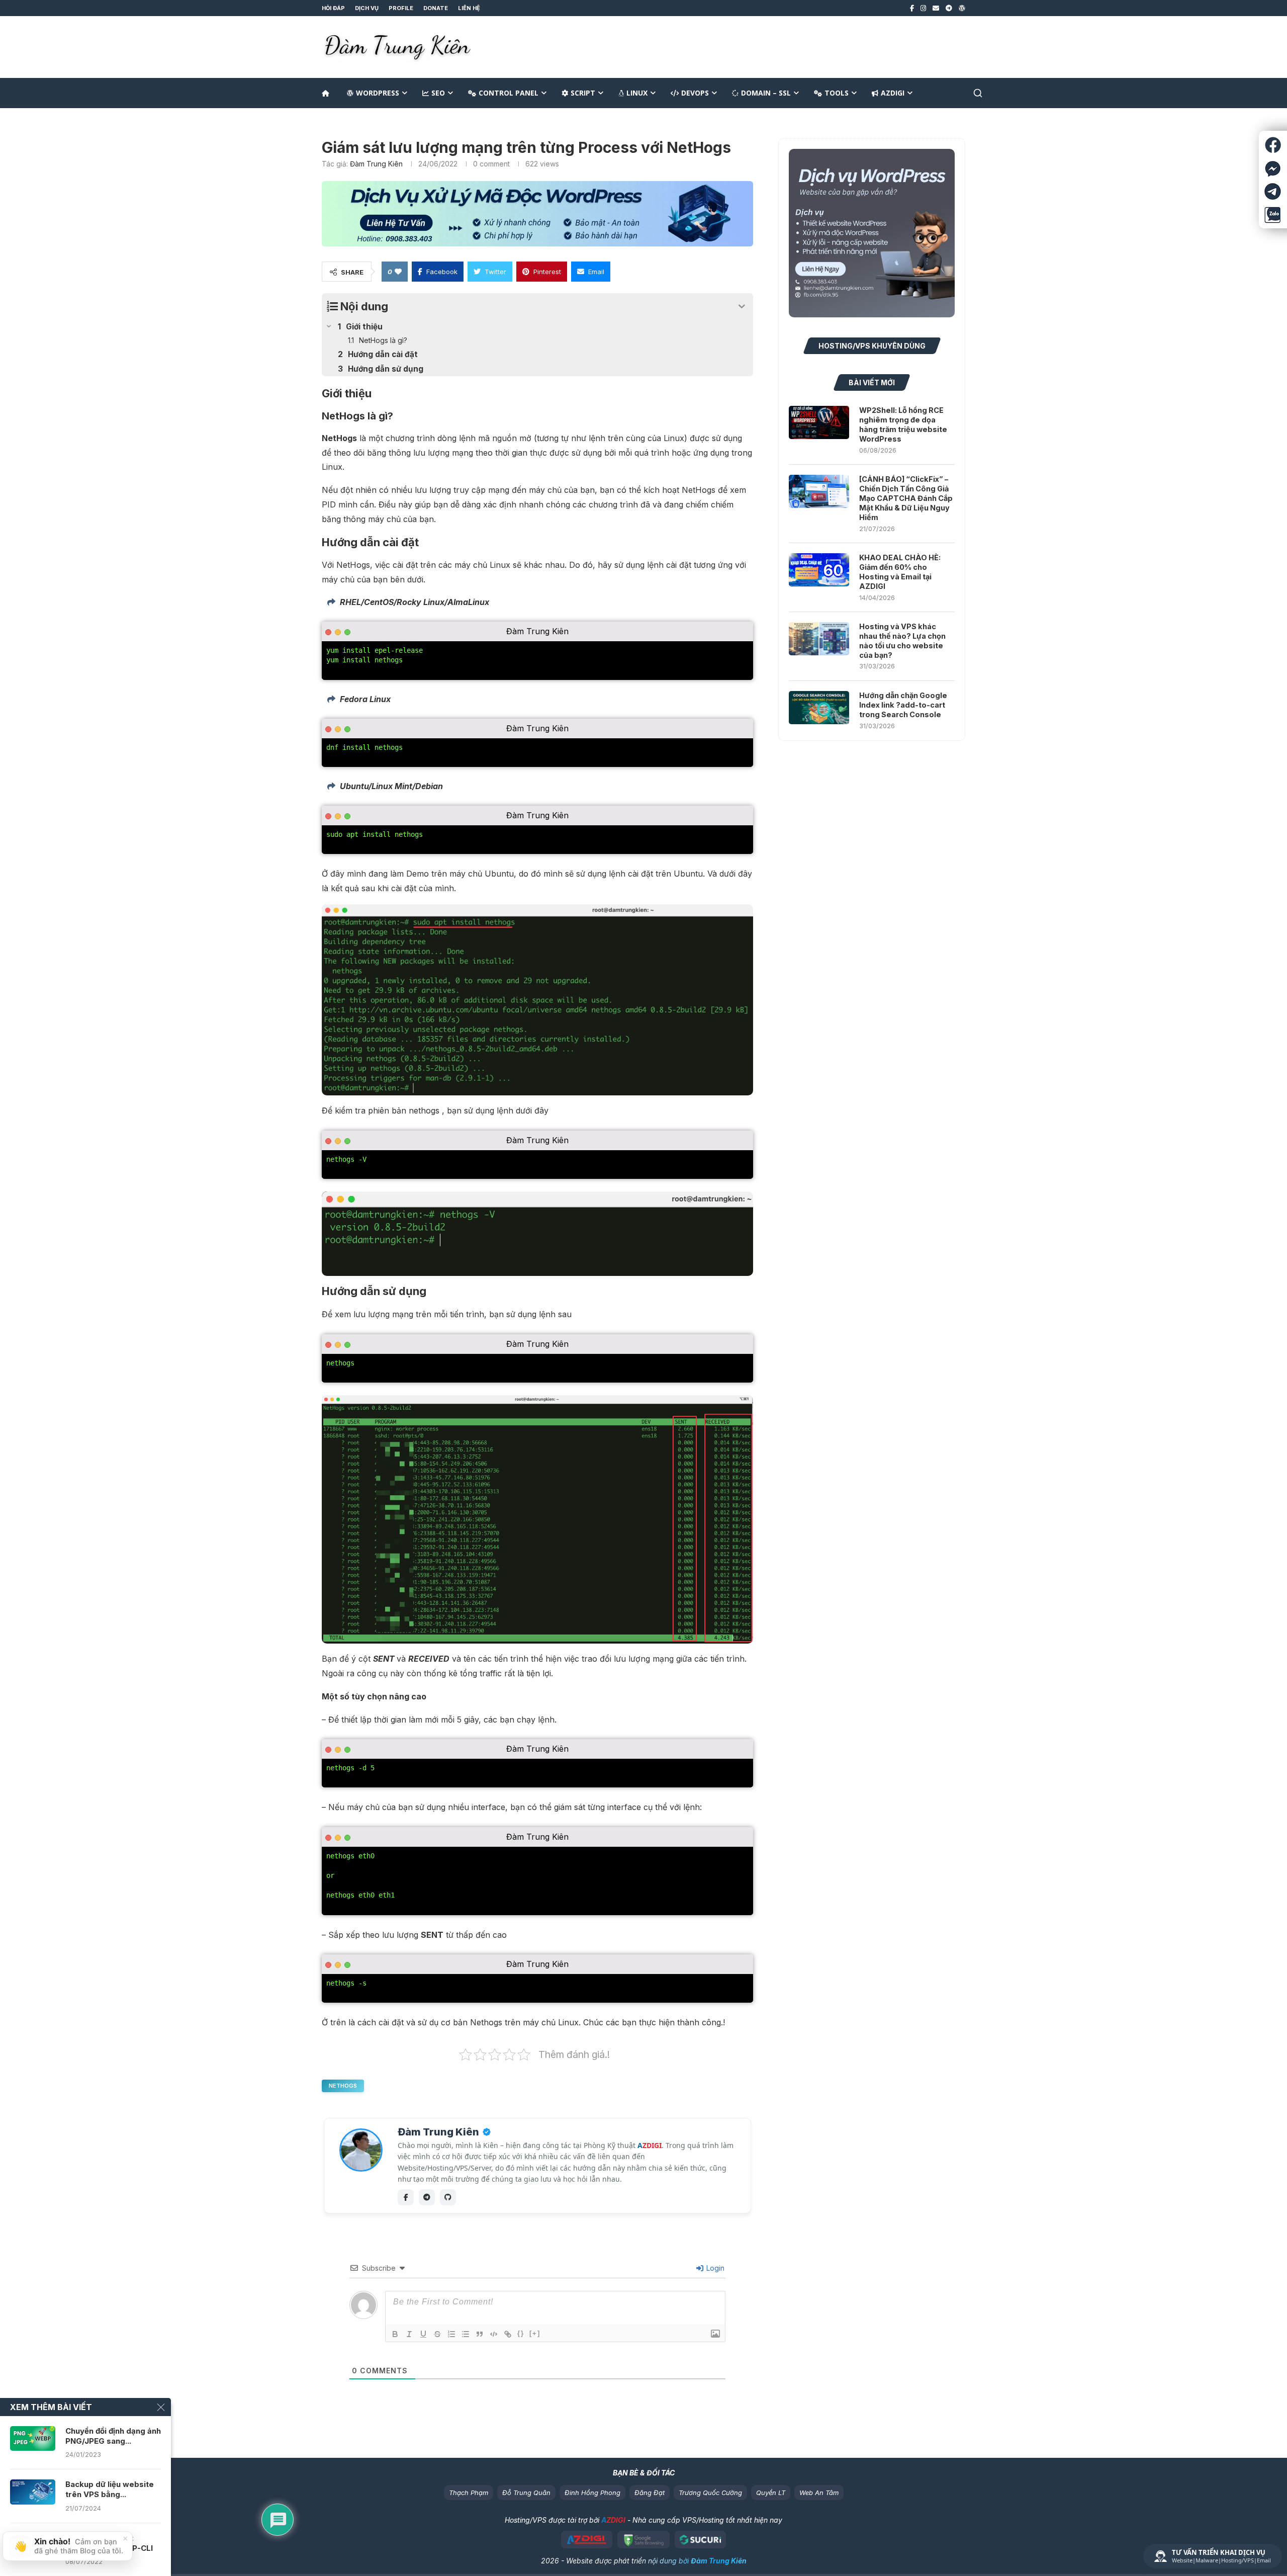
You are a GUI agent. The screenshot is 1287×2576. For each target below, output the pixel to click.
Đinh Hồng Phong (592, 2493)
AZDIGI (893, 93)
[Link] (508, 2334)
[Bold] (395, 2334)
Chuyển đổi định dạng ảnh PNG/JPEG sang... (113, 2436)
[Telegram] (949, 8)
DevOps (695, 93)
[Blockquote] (480, 2334)
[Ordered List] (451, 2334)
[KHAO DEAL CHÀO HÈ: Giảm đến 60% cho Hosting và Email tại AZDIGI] (819, 570)
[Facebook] (912, 8)
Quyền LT (771, 2493)
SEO (438, 93)
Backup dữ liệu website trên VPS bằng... (110, 2489)
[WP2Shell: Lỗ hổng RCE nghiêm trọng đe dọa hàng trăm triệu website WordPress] (819, 422)
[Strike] (437, 2334)
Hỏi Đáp (333, 8)
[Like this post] (398, 272)
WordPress (378, 93)
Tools (837, 93)
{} (521, 2333)
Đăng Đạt (650, 2493)
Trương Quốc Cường (710, 2493)
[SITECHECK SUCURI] (701, 2540)
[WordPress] (962, 8)
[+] (535, 2333)
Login (714, 2268)
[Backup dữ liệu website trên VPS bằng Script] (33, 2492)
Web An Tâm (819, 2493)
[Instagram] (923, 8)
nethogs (343, 2086)
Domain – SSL (766, 93)
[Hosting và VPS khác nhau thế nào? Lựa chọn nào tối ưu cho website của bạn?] (819, 639)
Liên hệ (469, 8)
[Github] (448, 2197)
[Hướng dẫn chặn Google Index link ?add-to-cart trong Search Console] (819, 708)
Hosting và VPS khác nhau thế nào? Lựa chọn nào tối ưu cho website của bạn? (902, 641)
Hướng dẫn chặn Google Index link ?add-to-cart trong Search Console (903, 705)
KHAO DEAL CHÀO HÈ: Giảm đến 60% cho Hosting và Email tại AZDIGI (900, 572)
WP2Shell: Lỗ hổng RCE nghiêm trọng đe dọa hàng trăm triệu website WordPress (903, 424)
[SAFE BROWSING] (643, 2540)
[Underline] (423, 2334)
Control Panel (509, 93)
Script (583, 93)
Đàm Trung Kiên (376, 164)
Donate (436, 8)
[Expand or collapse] (742, 307)
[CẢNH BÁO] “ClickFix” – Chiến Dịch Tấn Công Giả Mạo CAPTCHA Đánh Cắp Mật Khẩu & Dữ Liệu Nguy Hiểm (906, 498)
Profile (401, 8)
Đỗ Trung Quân (526, 2493)
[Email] (936, 8)
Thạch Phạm (469, 2493)
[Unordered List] (466, 2334)
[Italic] (409, 2334)
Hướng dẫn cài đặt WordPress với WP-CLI (109, 2543)
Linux (637, 93)
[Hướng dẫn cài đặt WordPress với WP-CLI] (33, 2546)
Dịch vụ (367, 8)
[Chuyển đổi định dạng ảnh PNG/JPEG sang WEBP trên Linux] (33, 2439)
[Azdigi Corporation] (587, 2540)
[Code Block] (494, 2334)
